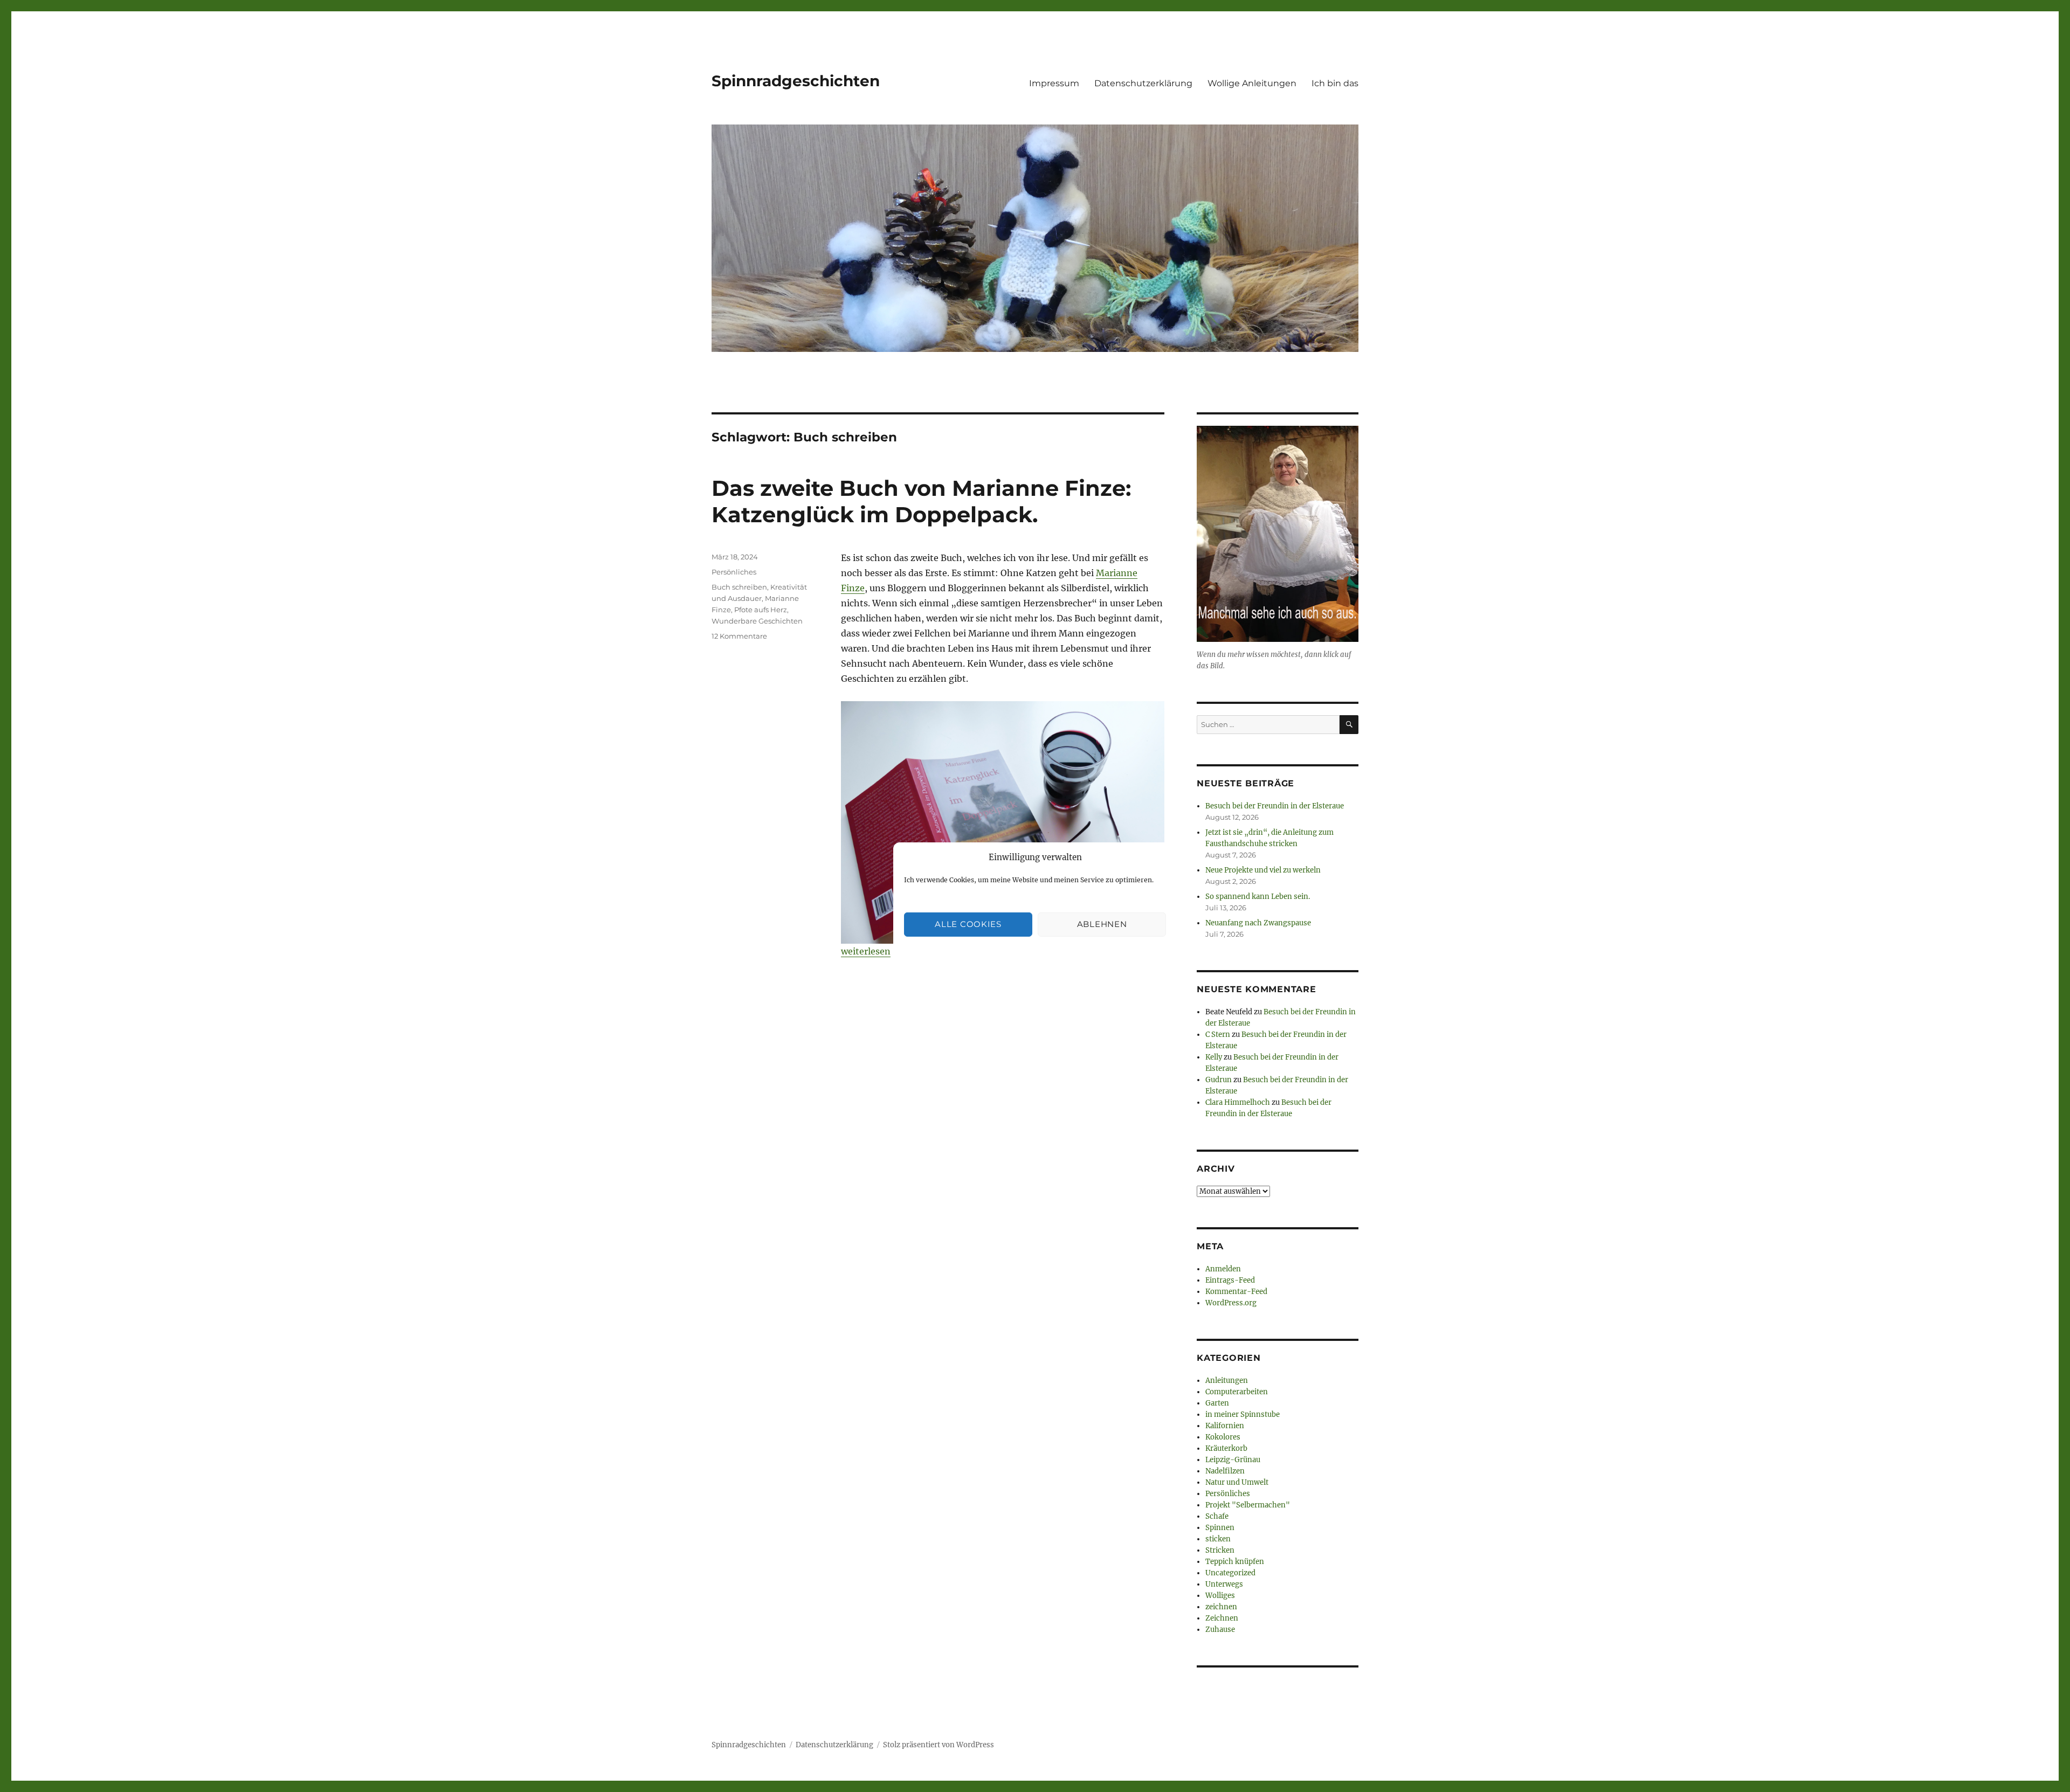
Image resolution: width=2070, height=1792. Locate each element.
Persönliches (734, 572)
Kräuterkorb (1226, 1448)
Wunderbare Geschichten (757, 621)
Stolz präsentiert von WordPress (939, 1745)
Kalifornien (1225, 1426)
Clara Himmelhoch (1238, 1102)
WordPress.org (1231, 1303)
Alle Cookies (968, 924)
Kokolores (1223, 1437)
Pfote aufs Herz (761, 610)
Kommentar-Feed (1236, 1292)
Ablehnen (1102, 924)
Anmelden (1223, 1269)
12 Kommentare (739, 636)
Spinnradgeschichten (796, 81)
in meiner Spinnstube (1243, 1414)
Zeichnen (1222, 1618)
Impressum (1054, 83)
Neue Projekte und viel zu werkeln (1263, 870)
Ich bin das (1335, 83)
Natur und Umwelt (1237, 1482)
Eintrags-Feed (1230, 1280)
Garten (1217, 1403)
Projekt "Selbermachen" (1248, 1505)
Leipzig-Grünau (1233, 1460)
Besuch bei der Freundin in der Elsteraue (1275, 806)
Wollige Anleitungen (1252, 83)
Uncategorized (1230, 1573)
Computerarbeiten (1237, 1392)
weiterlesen (866, 951)
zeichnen (1221, 1607)
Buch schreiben (739, 587)
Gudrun (1219, 1080)
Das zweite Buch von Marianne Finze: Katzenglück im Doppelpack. (921, 501)
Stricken (1220, 1550)
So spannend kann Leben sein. (1258, 897)
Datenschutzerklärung (1143, 83)
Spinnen (1220, 1528)
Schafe (1217, 1516)
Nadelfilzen (1225, 1471)
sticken (1218, 1539)
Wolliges (1220, 1596)
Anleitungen (1227, 1381)
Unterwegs (1224, 1584)
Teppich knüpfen (1235, 1562)
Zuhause (1220, 1630)
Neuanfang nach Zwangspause (1258, 923)
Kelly (1214, 1057)
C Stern (1218, 1035)
